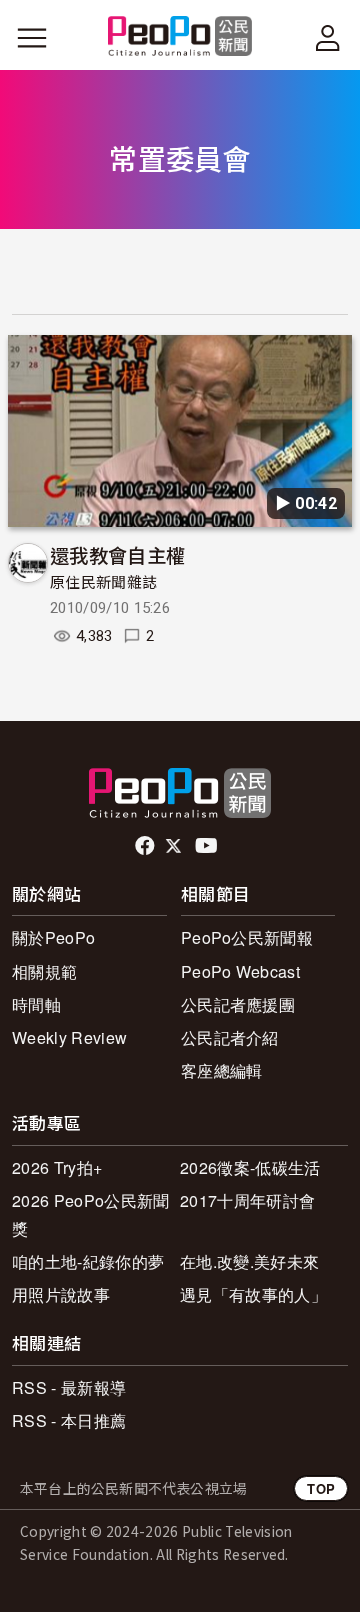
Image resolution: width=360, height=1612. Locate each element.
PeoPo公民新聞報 (247, 937)
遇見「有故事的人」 (253, 1294)
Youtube (208, 846)
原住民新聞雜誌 (103, 583)
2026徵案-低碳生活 (250, 1167)
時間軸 (36, 1004)
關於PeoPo (53, 937)
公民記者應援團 (238, 1004)
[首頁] (180, 37)
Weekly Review (69, 1037)
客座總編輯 (222, 1070)
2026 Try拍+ (57, 1167)
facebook (146, 846)
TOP (321, 1488)
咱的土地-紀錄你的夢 (88, 1261)
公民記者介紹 (230, 1037)
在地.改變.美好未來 (249, 1261)
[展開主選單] (32, 38)
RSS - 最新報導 (69, 1387)
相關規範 (44, 971)
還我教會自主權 (117, 554)
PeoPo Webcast (240, 971)
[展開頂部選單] (328, 38)
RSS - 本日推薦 (69, 1420)
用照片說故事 (61, 1294)
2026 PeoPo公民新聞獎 (90, 1214)
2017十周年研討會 (247, 1200)
